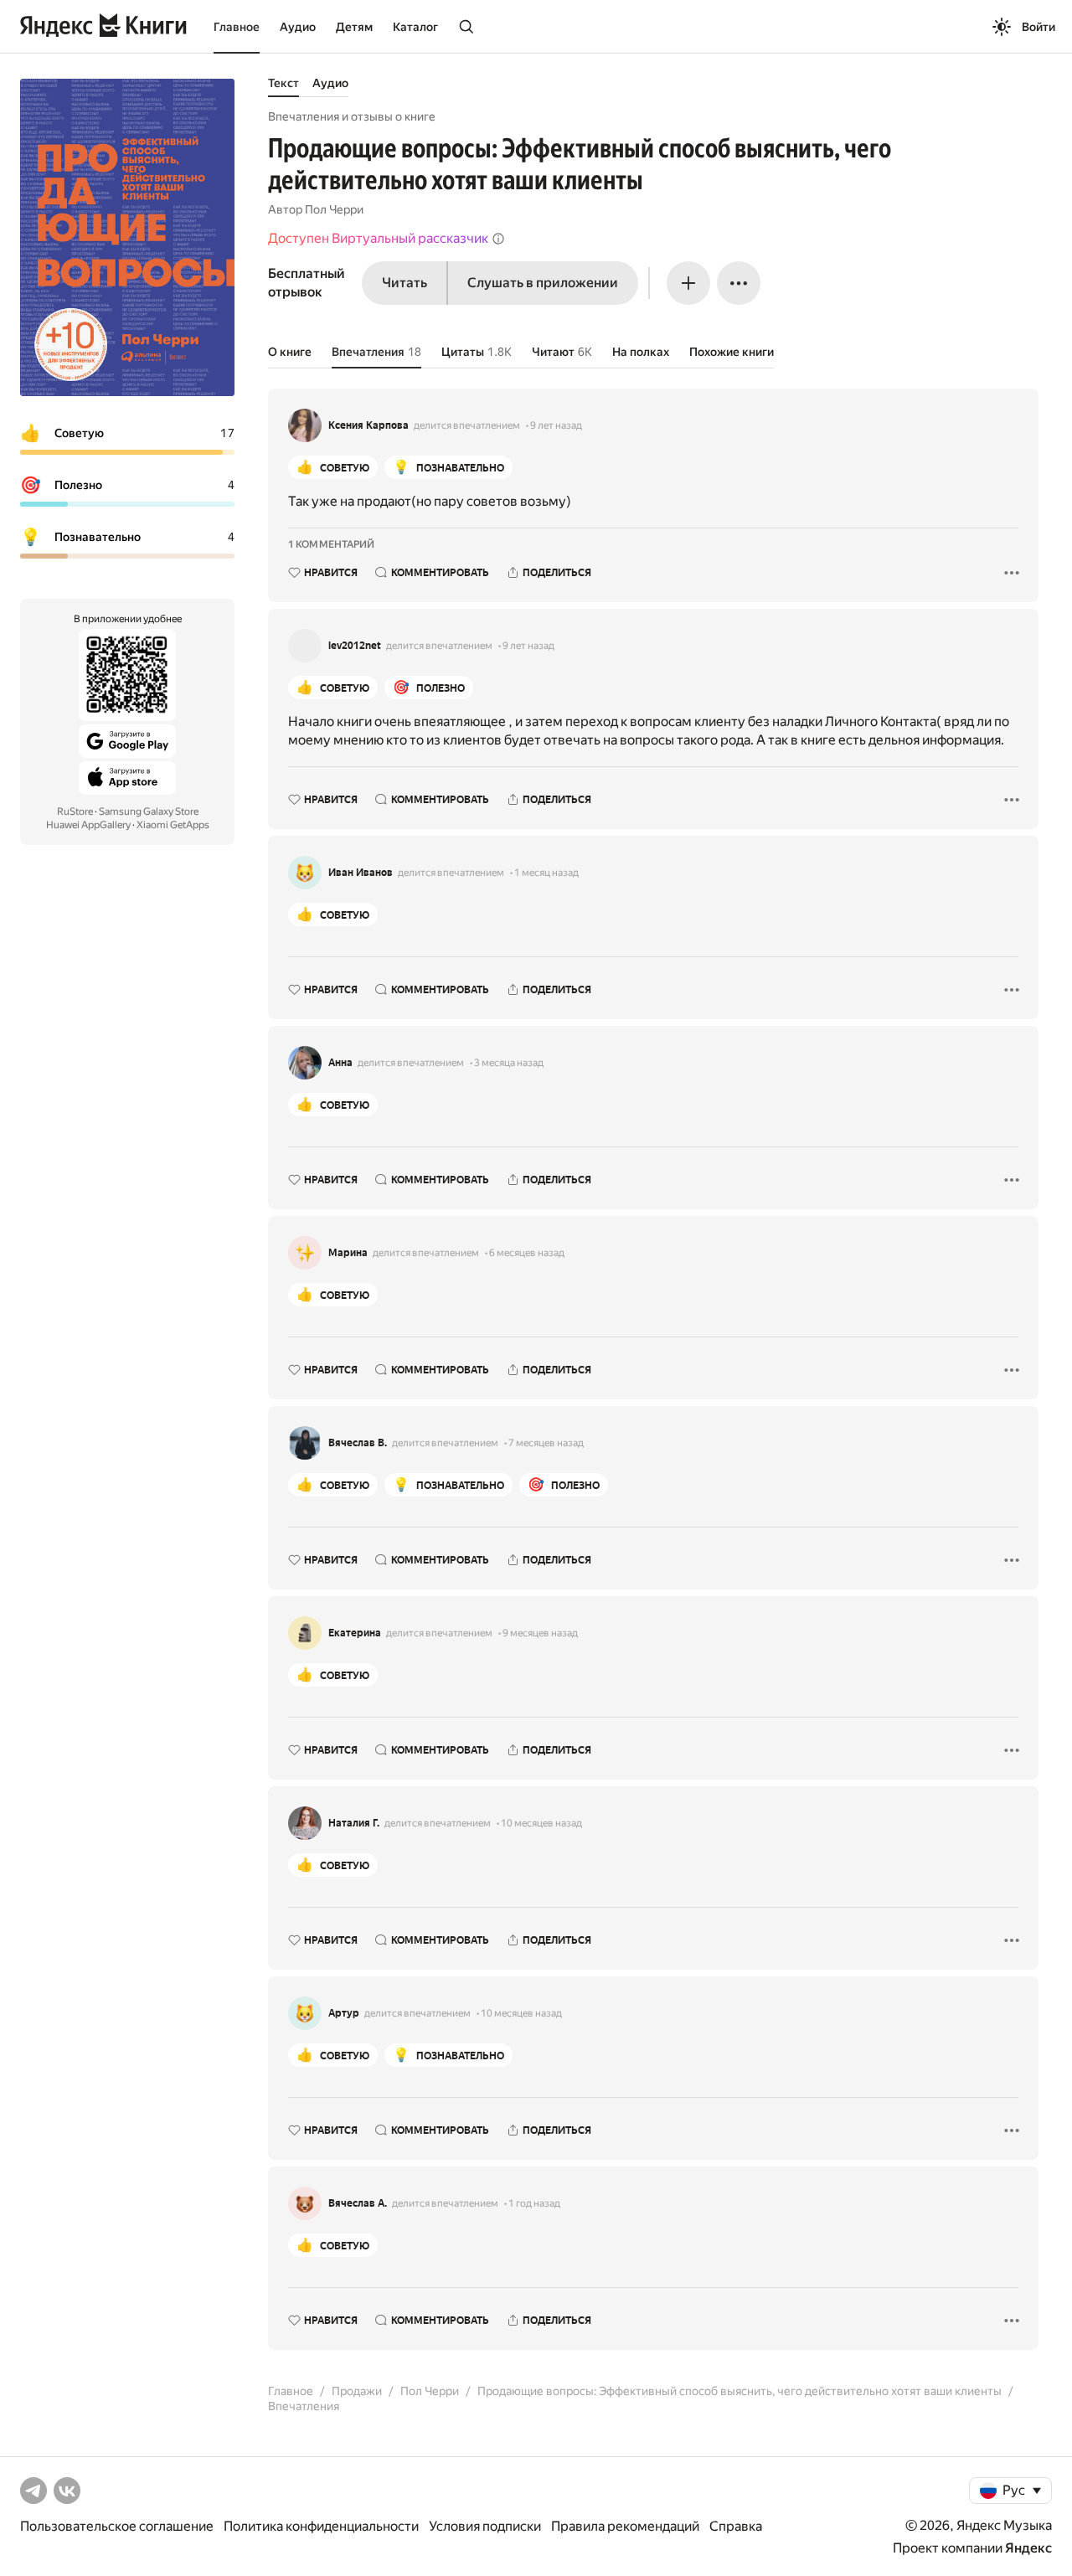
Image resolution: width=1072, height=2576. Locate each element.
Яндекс (1028, 2548)
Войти (1038, 27)
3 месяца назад (509, 1063)
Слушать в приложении (543, 283)
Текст (283, 83)
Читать (405, 283)
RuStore (75, 811)
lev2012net (355, 646)
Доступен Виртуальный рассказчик (378, 238)
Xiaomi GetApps (173, 825)
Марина (348, 1253)
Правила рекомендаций (625, 2526)
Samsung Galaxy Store (149, 811)
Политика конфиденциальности (321, 2526)
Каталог (415, 27)
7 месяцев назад (546, 1443)
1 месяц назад (546, 873)
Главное (237, 27)
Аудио (298, 27)
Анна (340, 1063)
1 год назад (534, 2203)
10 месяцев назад (541, 1823)
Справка (736, 2526)
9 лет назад (556, 425)
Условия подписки (485, 2526)
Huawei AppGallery (88, 825)
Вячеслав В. (358, 1443)
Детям (354, 27)
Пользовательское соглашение (117, 2526)
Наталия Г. (354, 1823)
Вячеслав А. (358, 2203)
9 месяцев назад (540, 1633)
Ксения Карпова (368, 425)
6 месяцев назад (527, 1253)
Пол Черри (334, 209)
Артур (344, 2013)
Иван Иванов (361, 873)
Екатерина (355, 1633)
